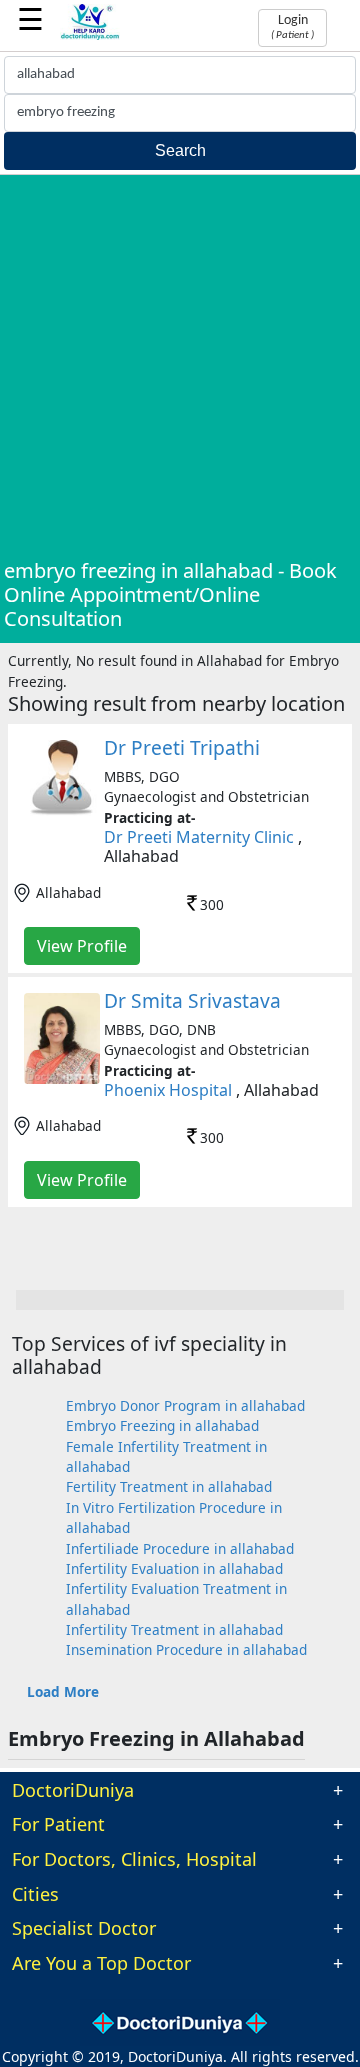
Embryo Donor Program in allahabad (185, 1405)
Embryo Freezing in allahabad (162, 1425)
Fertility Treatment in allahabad (169, 1486)
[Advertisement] (180, 369)
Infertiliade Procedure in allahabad (180, 1548)
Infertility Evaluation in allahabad (174, 1568)
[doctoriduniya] (90, 36)
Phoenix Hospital (168, 1090)
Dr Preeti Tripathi (182, 747)
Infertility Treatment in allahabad (174, 1629)
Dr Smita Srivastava (192, 1000)
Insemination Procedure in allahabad (186, 1649)
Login (292, 27)
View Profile (82, 946)
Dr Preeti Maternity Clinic (199, 837)
